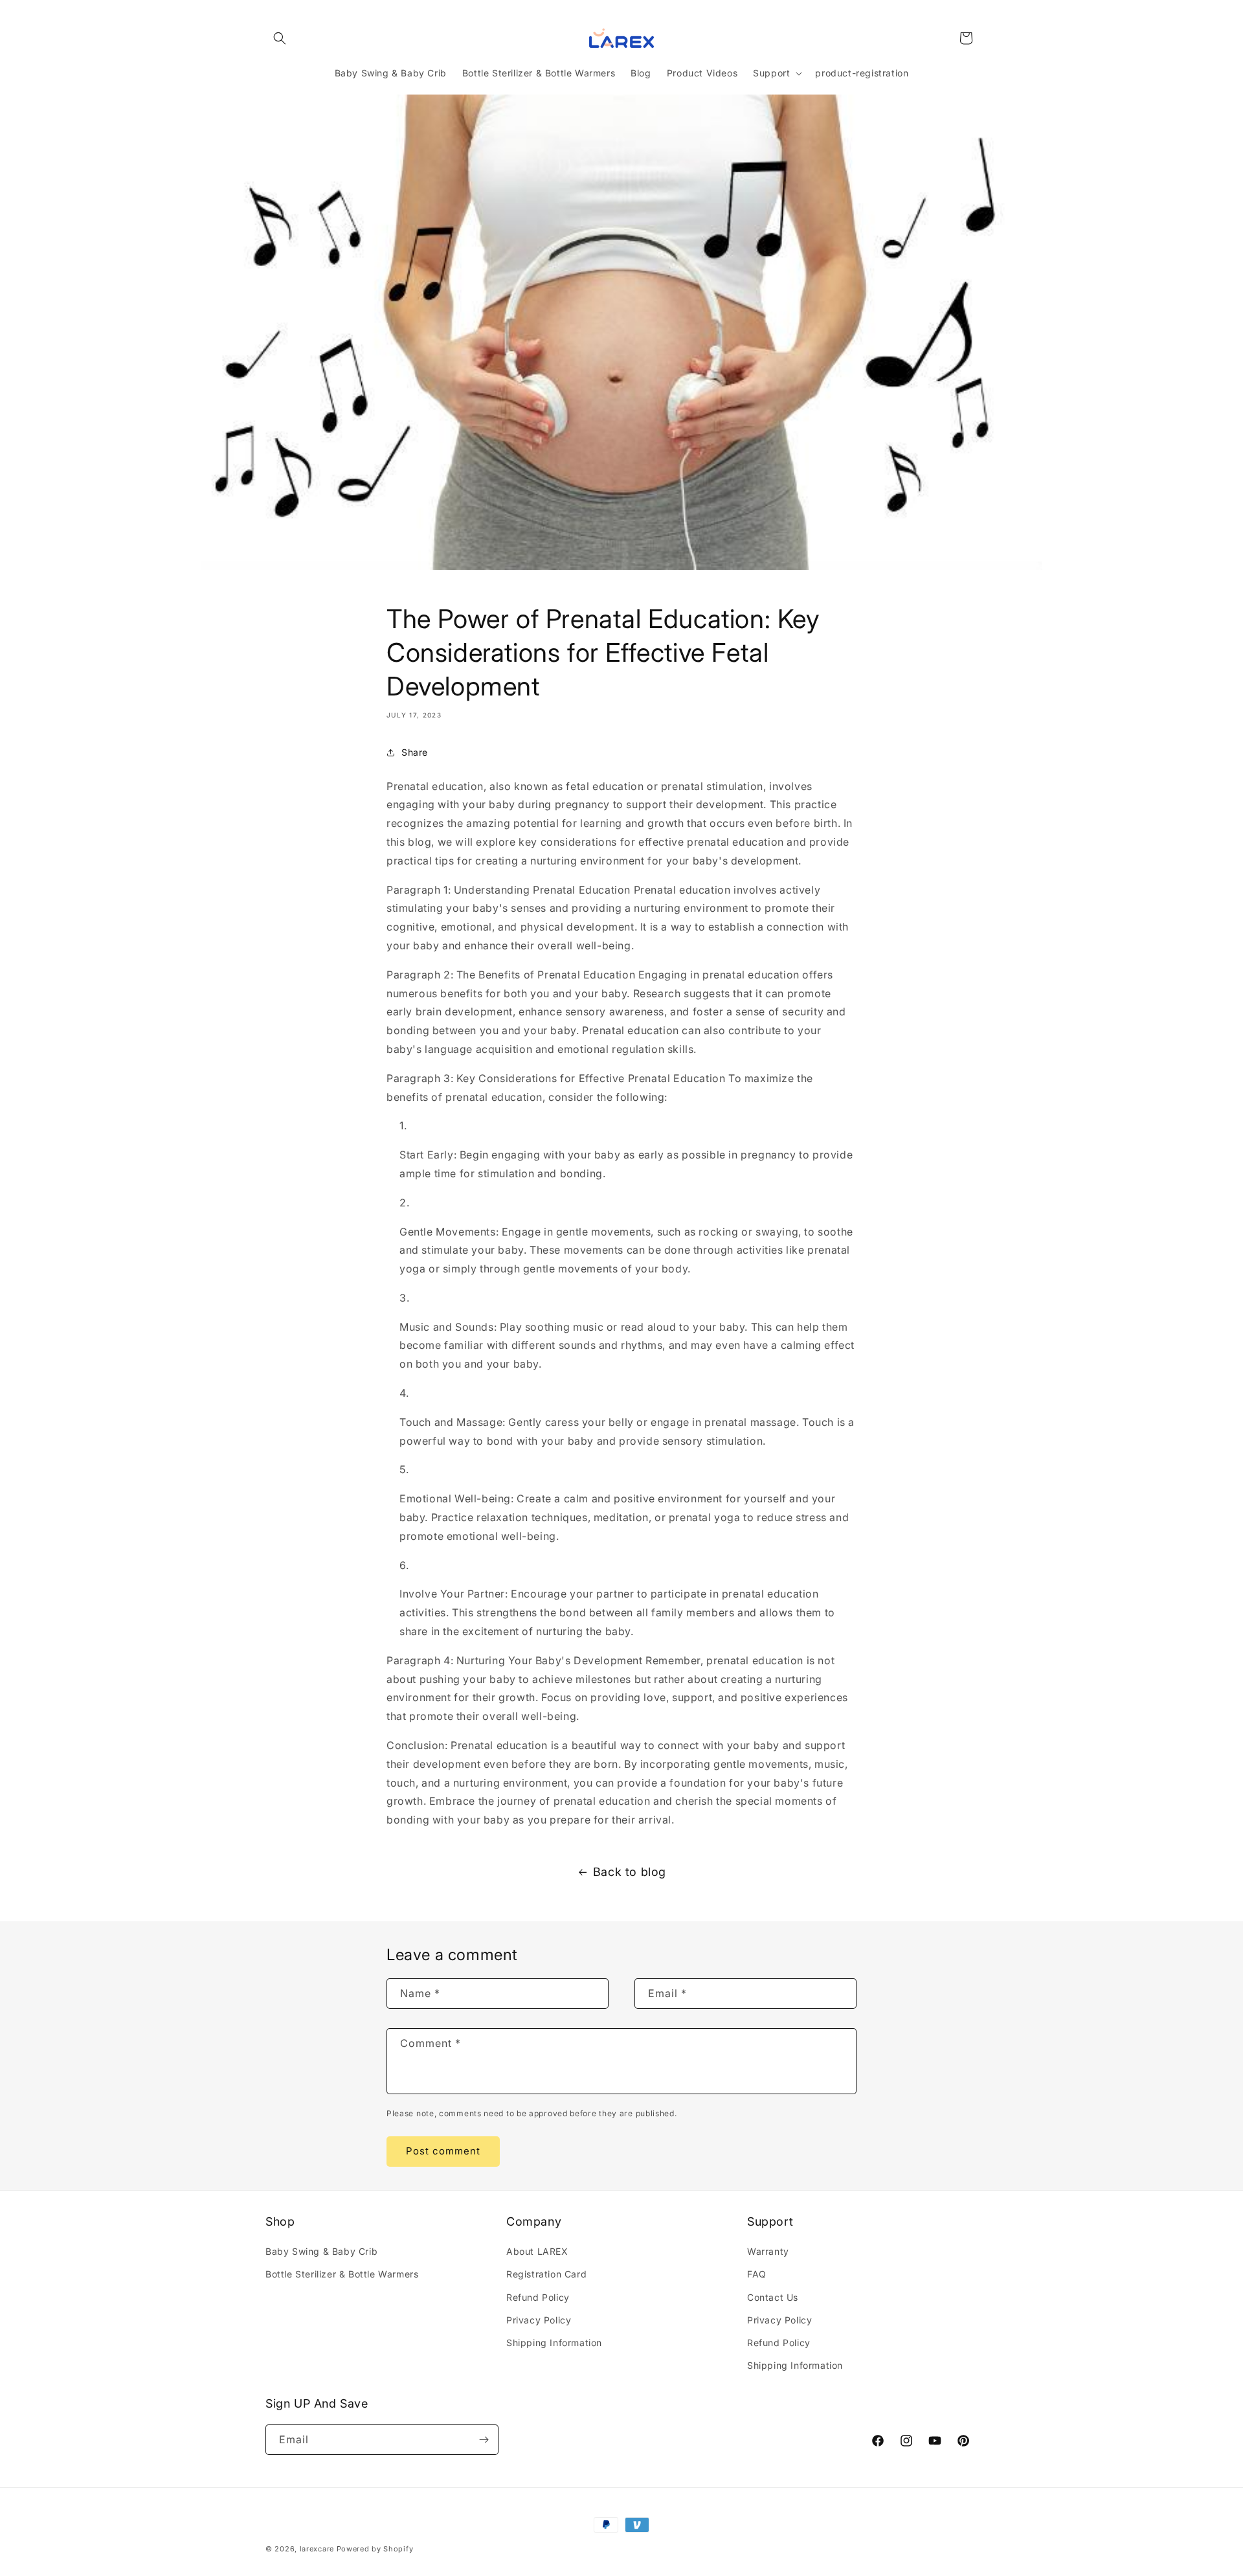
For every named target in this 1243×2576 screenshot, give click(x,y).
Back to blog (630, 1872)
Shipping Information (554, 2343)
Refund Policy (538, 2297)
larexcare (317, 2549)
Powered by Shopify (375, 2549)
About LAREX (537, 2251)
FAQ (757, 2274)
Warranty (768, 2251)
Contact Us (773, 2297)
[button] (280, 38)
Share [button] (415, 752)
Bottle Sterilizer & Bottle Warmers (342, 2274)
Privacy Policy (539, 2320)
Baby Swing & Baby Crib (321, 2251)
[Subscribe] (484, 2440)
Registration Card (546, 2274)
